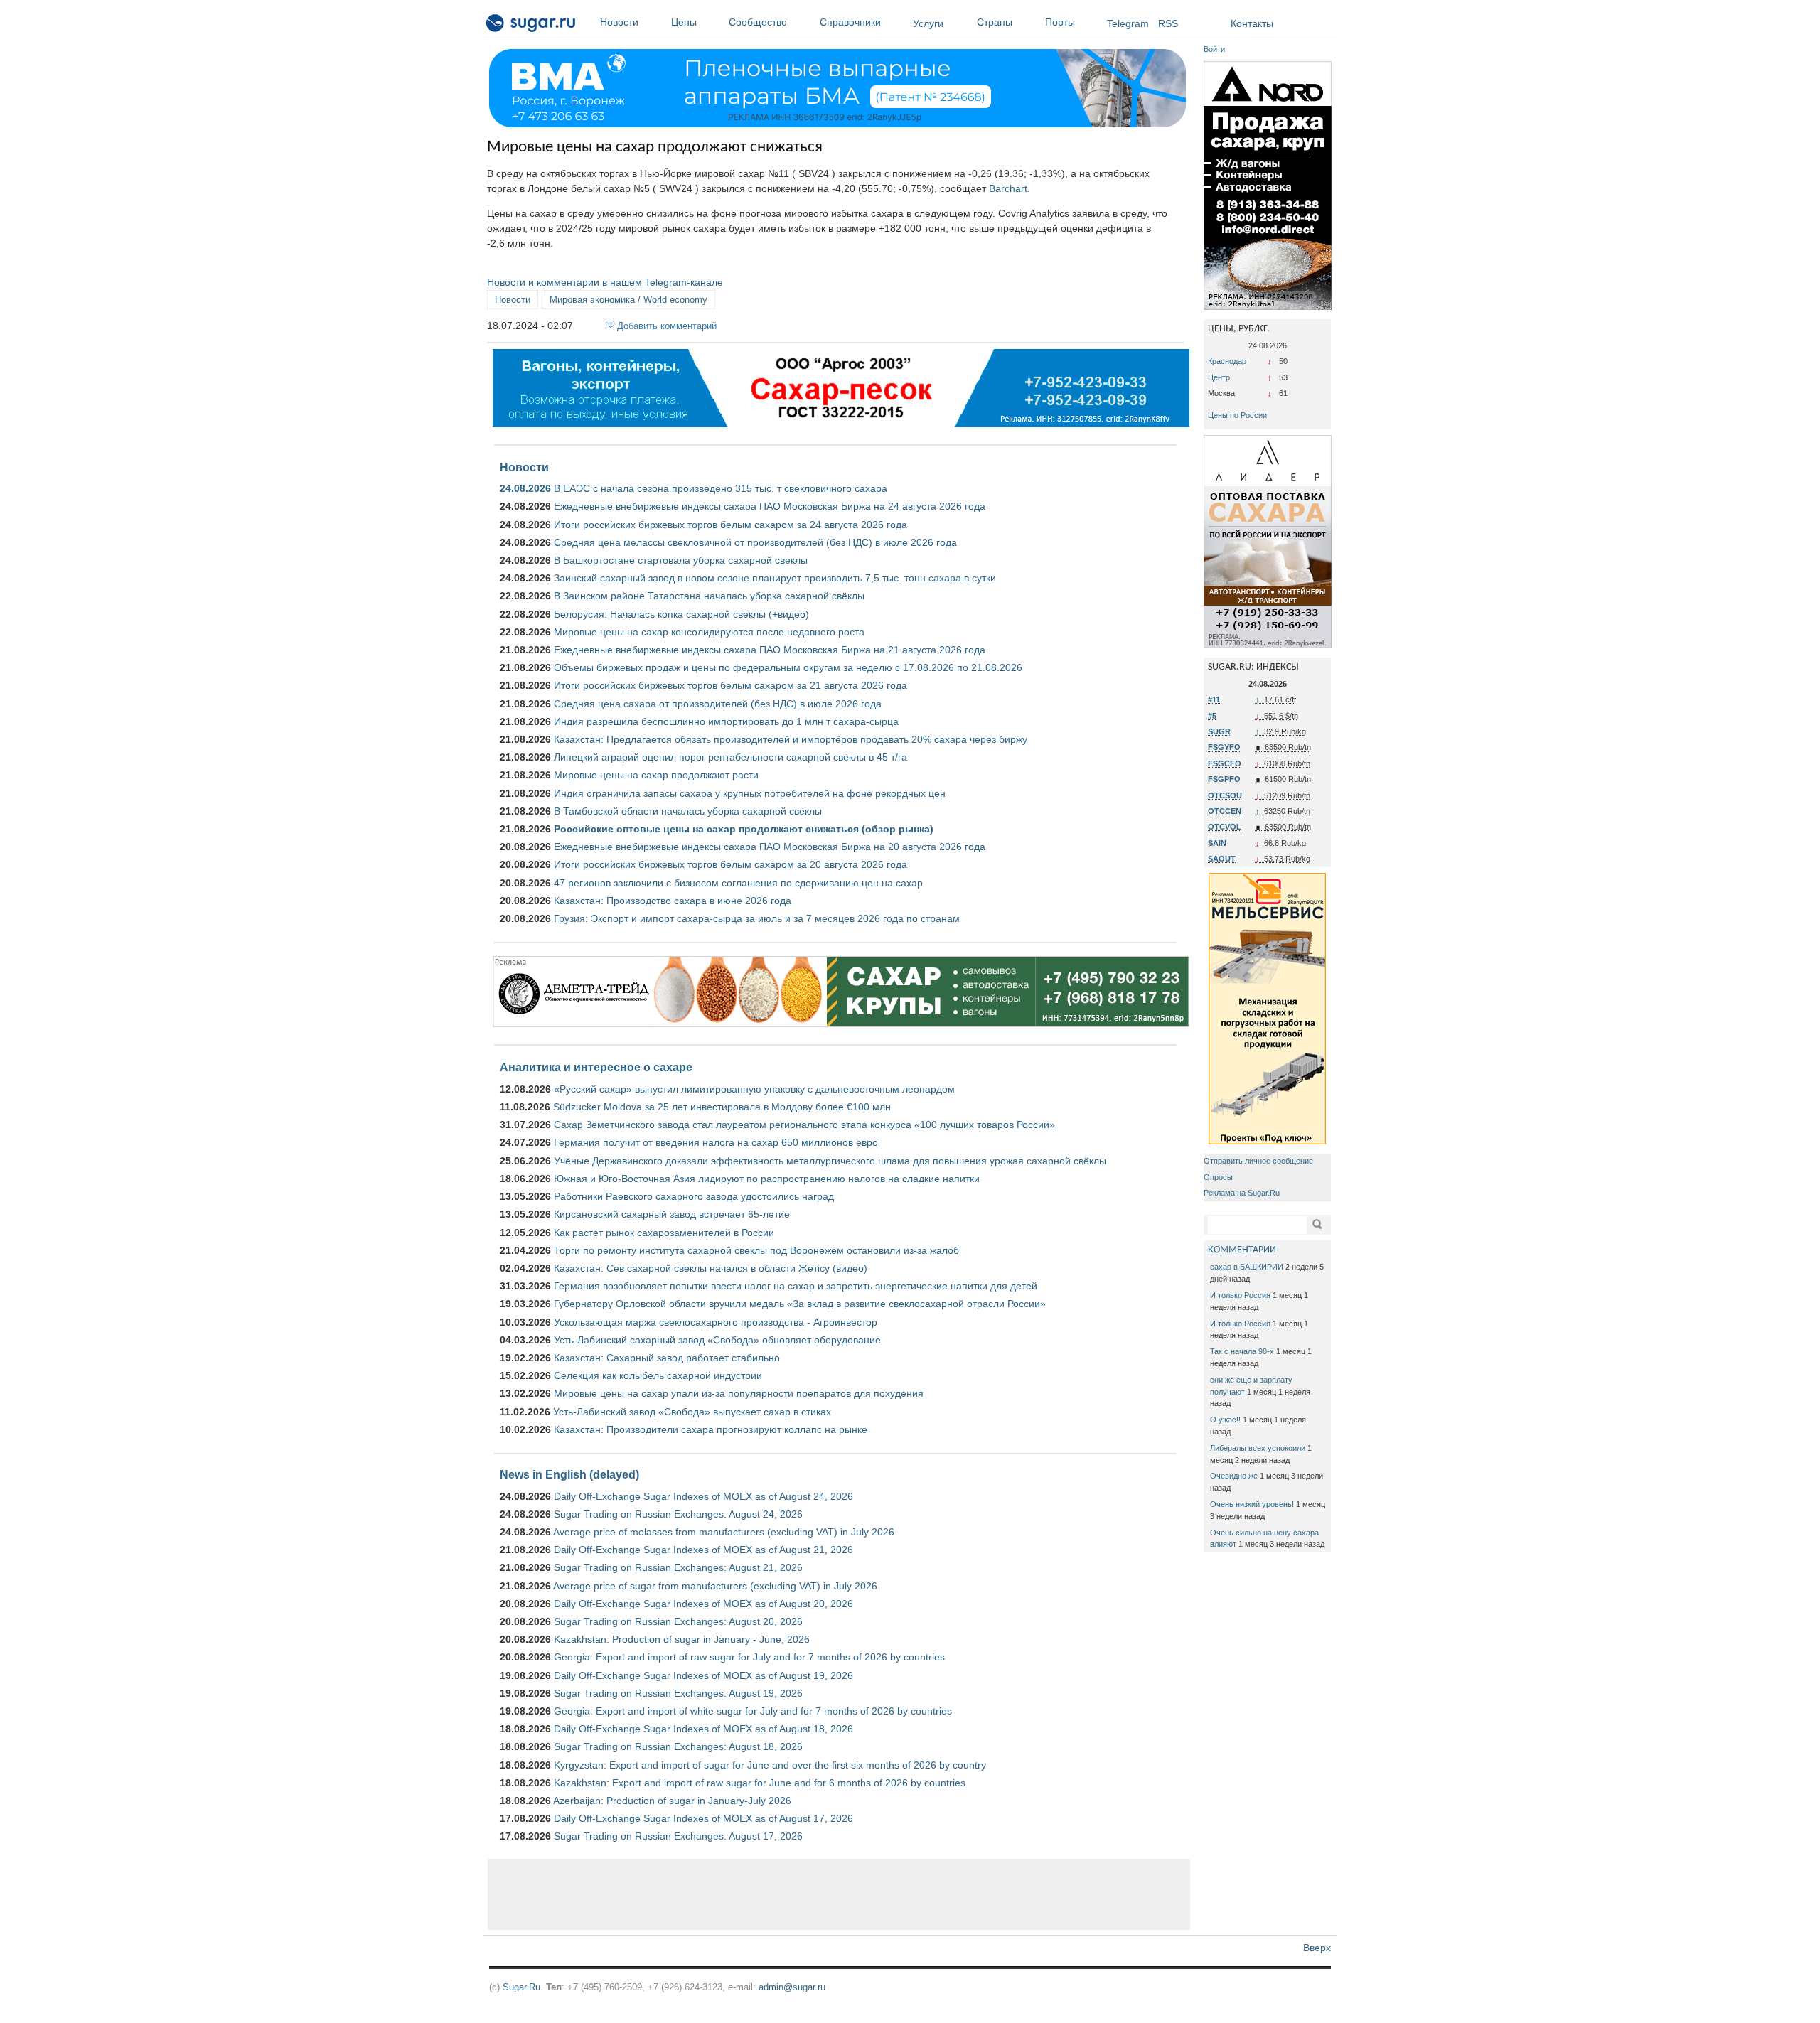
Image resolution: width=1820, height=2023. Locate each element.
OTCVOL (1225, 827)
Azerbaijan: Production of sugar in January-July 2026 (672, 1801)
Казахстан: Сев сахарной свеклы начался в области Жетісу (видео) (711, 1268)
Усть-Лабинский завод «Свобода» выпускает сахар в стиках (692, 1412)
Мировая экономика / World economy (628, 300)
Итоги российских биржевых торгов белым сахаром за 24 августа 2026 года (730, 525)
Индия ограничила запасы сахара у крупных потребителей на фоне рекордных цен (750, 793)
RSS (1168, 23)
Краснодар (1227, 361)
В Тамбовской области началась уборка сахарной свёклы (688, 811)
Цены (684, 22)
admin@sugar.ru (792, 1987)
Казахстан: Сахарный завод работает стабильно (667, 1358)
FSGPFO (1224, 779)
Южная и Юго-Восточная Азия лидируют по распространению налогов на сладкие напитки (767, 1179)
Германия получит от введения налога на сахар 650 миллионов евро (716, 1142)
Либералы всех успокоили (1258, 1448)
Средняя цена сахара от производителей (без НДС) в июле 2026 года (718, 704)
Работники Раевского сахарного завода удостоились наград (694, 1196)
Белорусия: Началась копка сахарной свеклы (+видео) (681, 614)
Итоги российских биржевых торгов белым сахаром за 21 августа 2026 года (730, 685)
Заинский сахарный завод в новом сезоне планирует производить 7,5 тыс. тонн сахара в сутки (775, 578)
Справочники (850, 22)
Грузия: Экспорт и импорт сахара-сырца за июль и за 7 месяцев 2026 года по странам (757, 918)
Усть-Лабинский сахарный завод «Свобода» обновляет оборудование (717, 1340)
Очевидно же (1234, 1476)
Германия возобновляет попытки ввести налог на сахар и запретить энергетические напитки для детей (796, 1286)
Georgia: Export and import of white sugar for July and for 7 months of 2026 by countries (753, 1711)
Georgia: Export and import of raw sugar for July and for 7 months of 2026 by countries (749, 1657)
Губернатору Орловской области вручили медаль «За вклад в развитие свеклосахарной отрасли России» (800, 1304)
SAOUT (1222, 859)
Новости (619, 22)
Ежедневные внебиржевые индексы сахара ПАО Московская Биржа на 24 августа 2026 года (770, 506)
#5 (1212, 716)
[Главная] (531, 26)
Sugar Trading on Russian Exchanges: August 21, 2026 (678, 1567)
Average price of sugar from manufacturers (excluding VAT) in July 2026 (715, 1586)
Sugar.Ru (521, 1987)
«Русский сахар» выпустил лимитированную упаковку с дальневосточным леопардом (754, 1089)
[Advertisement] (839, 1894)
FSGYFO (1224, 747)
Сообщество (758, 22)
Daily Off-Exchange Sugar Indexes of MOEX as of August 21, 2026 (703, 1550)
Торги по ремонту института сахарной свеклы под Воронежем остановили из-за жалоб (756, 1250)
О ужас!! (1225, 1420)
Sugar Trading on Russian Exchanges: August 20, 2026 (678, 1621)
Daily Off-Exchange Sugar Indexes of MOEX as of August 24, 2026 (703, 1496)
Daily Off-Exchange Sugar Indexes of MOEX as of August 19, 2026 (703, 1675)
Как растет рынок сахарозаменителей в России (664, 1233)
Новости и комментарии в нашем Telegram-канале (605, 282)
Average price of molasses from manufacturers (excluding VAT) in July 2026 (724, 1532)
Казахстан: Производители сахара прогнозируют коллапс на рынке (711, 1429)
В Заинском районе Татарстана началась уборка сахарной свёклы (709, 596)
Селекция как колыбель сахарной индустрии (658, 1375)
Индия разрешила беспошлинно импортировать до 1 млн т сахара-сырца (726, 721)
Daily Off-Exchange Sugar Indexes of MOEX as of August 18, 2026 (703, 1729)
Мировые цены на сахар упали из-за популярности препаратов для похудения (739, 1393)
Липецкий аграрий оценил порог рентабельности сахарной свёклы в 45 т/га (730, 757)
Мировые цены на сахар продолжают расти (656, 775)
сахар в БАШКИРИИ (1247, 1267)
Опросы (1218, 1177)
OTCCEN (1225, 811)
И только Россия (1240, 1295)
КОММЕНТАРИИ (1242, 1250)
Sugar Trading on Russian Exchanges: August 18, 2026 (678, 1746)
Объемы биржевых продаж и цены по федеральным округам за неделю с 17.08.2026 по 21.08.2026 (788, 667)
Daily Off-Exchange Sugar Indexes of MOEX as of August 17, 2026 (703, 1818)
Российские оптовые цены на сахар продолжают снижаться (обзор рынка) (744, 829)
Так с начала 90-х (1242, 1351)
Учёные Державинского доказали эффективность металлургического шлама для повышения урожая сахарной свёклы (830, 1161)
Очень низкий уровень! (1252, 1504)
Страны (995, 22)
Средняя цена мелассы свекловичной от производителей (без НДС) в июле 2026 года (755, 542)
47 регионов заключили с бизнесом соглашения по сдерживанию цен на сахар (738, 883)
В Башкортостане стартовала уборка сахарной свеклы (681, 560)
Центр (1219, 377)
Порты (1060, 22)
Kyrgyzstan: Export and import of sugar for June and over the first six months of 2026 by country (770, 1765)
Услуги (928, 23)
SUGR (1219, 731)
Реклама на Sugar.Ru (1242, 1193)
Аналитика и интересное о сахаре (596, 1067)
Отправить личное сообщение (1258, 1161)
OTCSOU (1225, 795)
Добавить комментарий (667, 326)
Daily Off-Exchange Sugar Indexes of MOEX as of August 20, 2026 (703, 1604)
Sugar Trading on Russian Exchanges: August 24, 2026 (678, 1514)
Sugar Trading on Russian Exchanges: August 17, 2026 (678, 1836)
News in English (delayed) (569, 1474)
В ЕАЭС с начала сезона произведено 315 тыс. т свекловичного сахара (721, 488)
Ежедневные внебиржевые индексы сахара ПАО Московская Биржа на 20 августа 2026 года (770, 847)
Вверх (1317, 1948)
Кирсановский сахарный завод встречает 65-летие (672, 1214)
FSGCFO (1225, 763)
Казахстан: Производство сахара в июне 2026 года (673, 901)
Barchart (1008, 188)
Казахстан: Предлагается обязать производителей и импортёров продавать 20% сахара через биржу (791, 739)
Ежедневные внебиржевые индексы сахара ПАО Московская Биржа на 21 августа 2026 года (770, 650)
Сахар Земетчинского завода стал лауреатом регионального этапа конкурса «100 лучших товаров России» (804, 1125)
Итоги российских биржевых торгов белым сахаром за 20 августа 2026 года (730, 864)
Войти (1214, 49)
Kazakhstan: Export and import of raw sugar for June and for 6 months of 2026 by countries (760, 1783)
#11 (1214, 699)
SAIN (1217, 843)
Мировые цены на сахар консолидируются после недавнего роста (709, 632)
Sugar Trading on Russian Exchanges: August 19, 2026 (678, 1693)
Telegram (1128, 23)
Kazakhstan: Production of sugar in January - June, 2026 (682, 1639)
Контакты (1252, 23)
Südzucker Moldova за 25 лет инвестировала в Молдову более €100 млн (722, 1107)
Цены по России (1237, 415)
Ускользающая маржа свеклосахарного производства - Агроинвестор (716, 1322)
